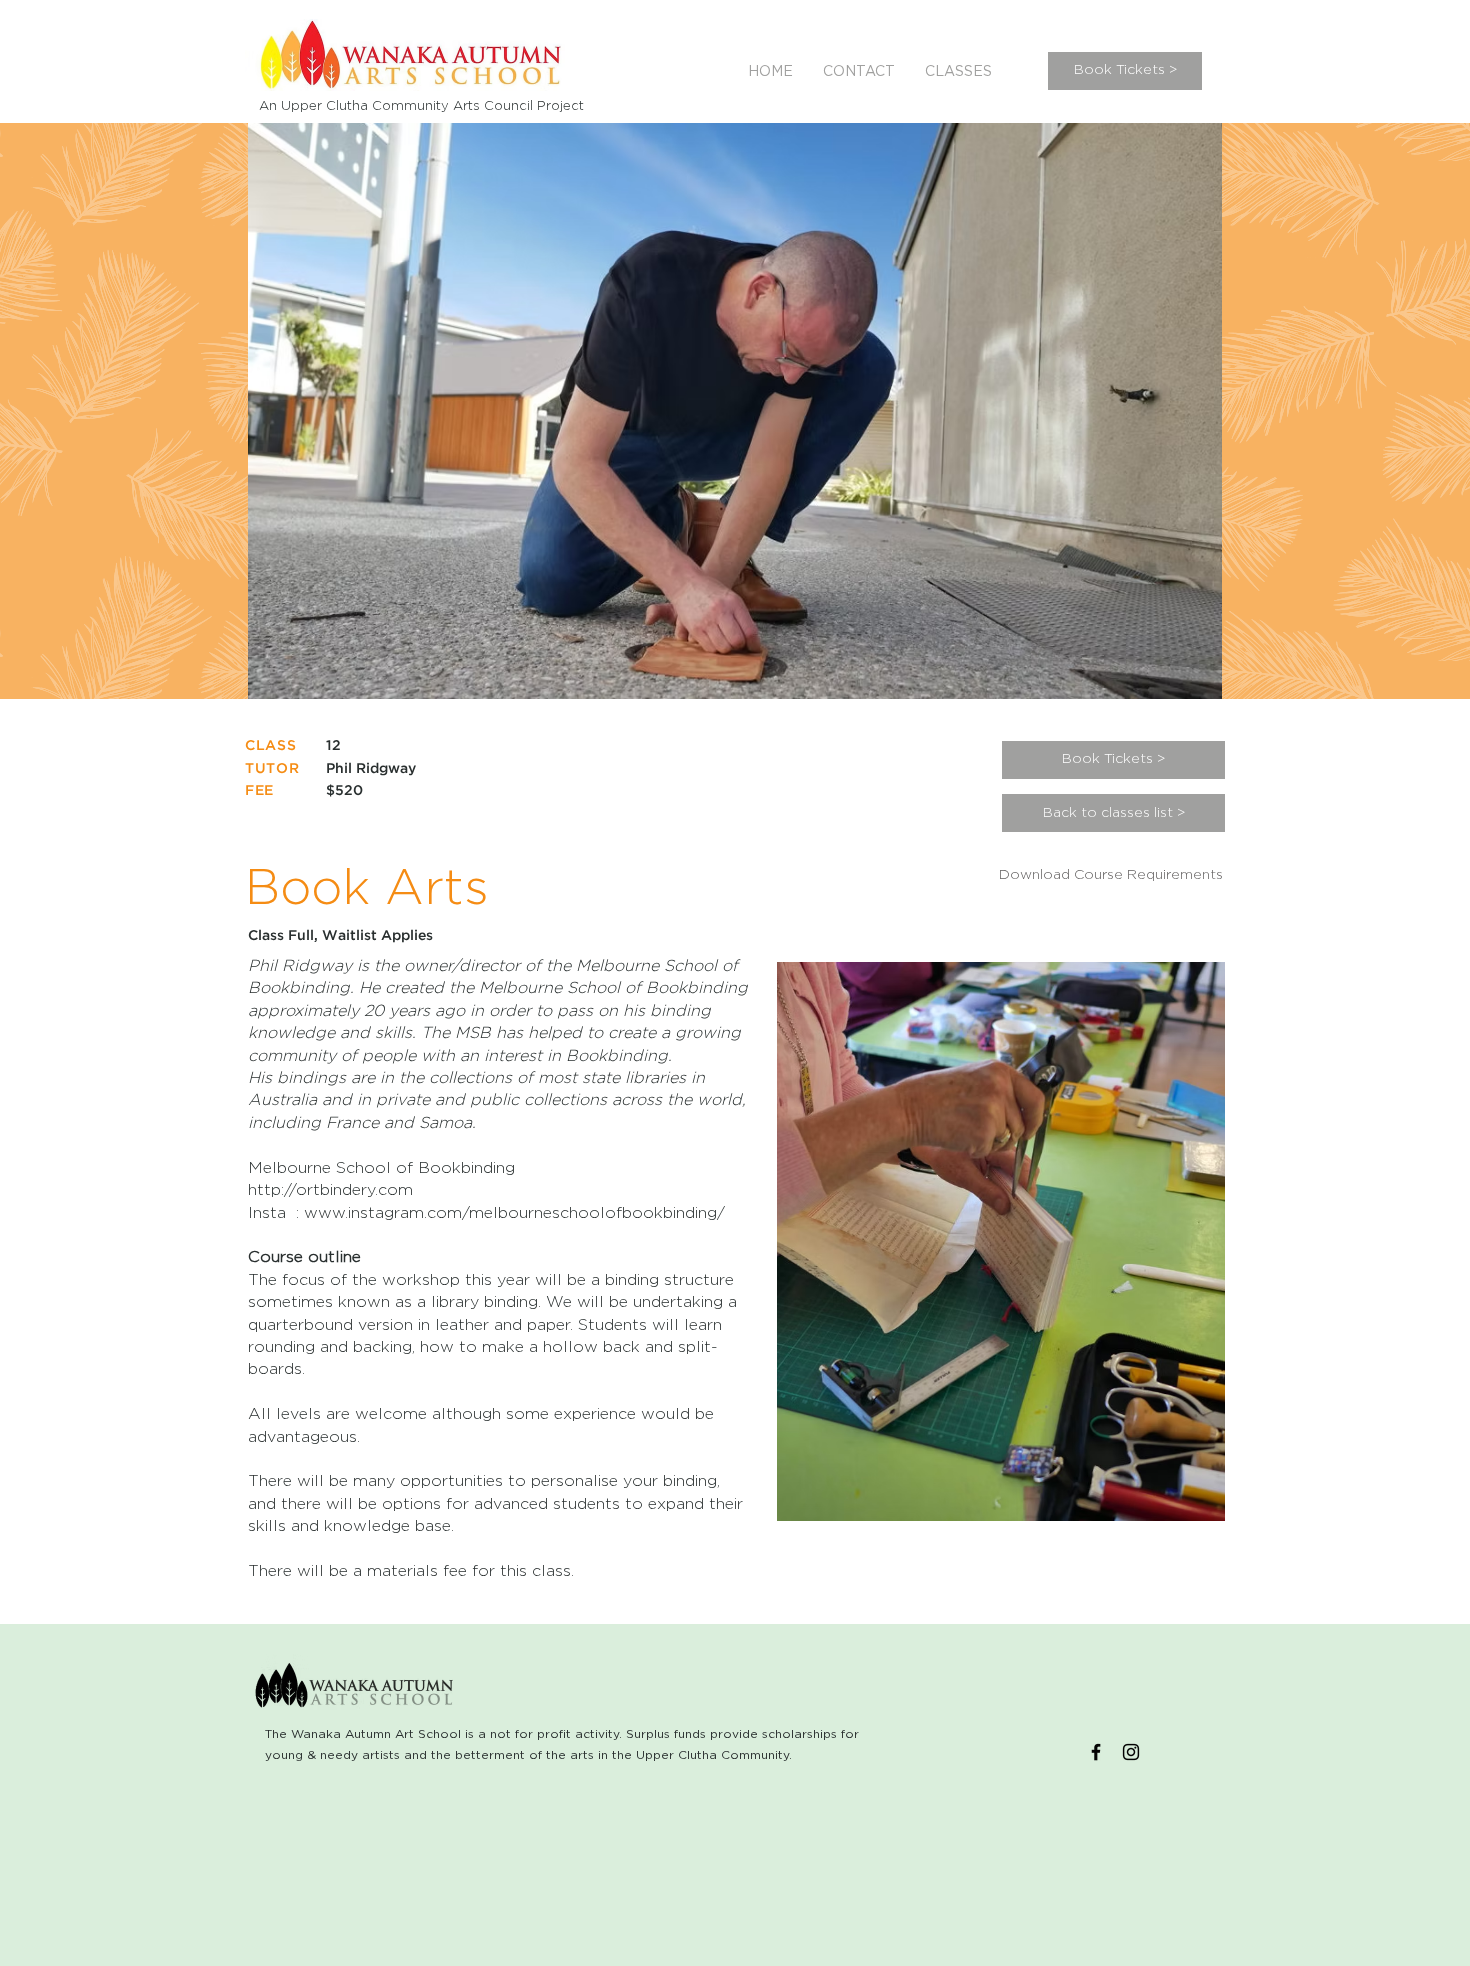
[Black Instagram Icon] (1131, 1752)
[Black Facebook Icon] (1096, 1752)
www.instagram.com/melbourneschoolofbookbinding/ (514, 1213)
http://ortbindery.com (330, 1190)
